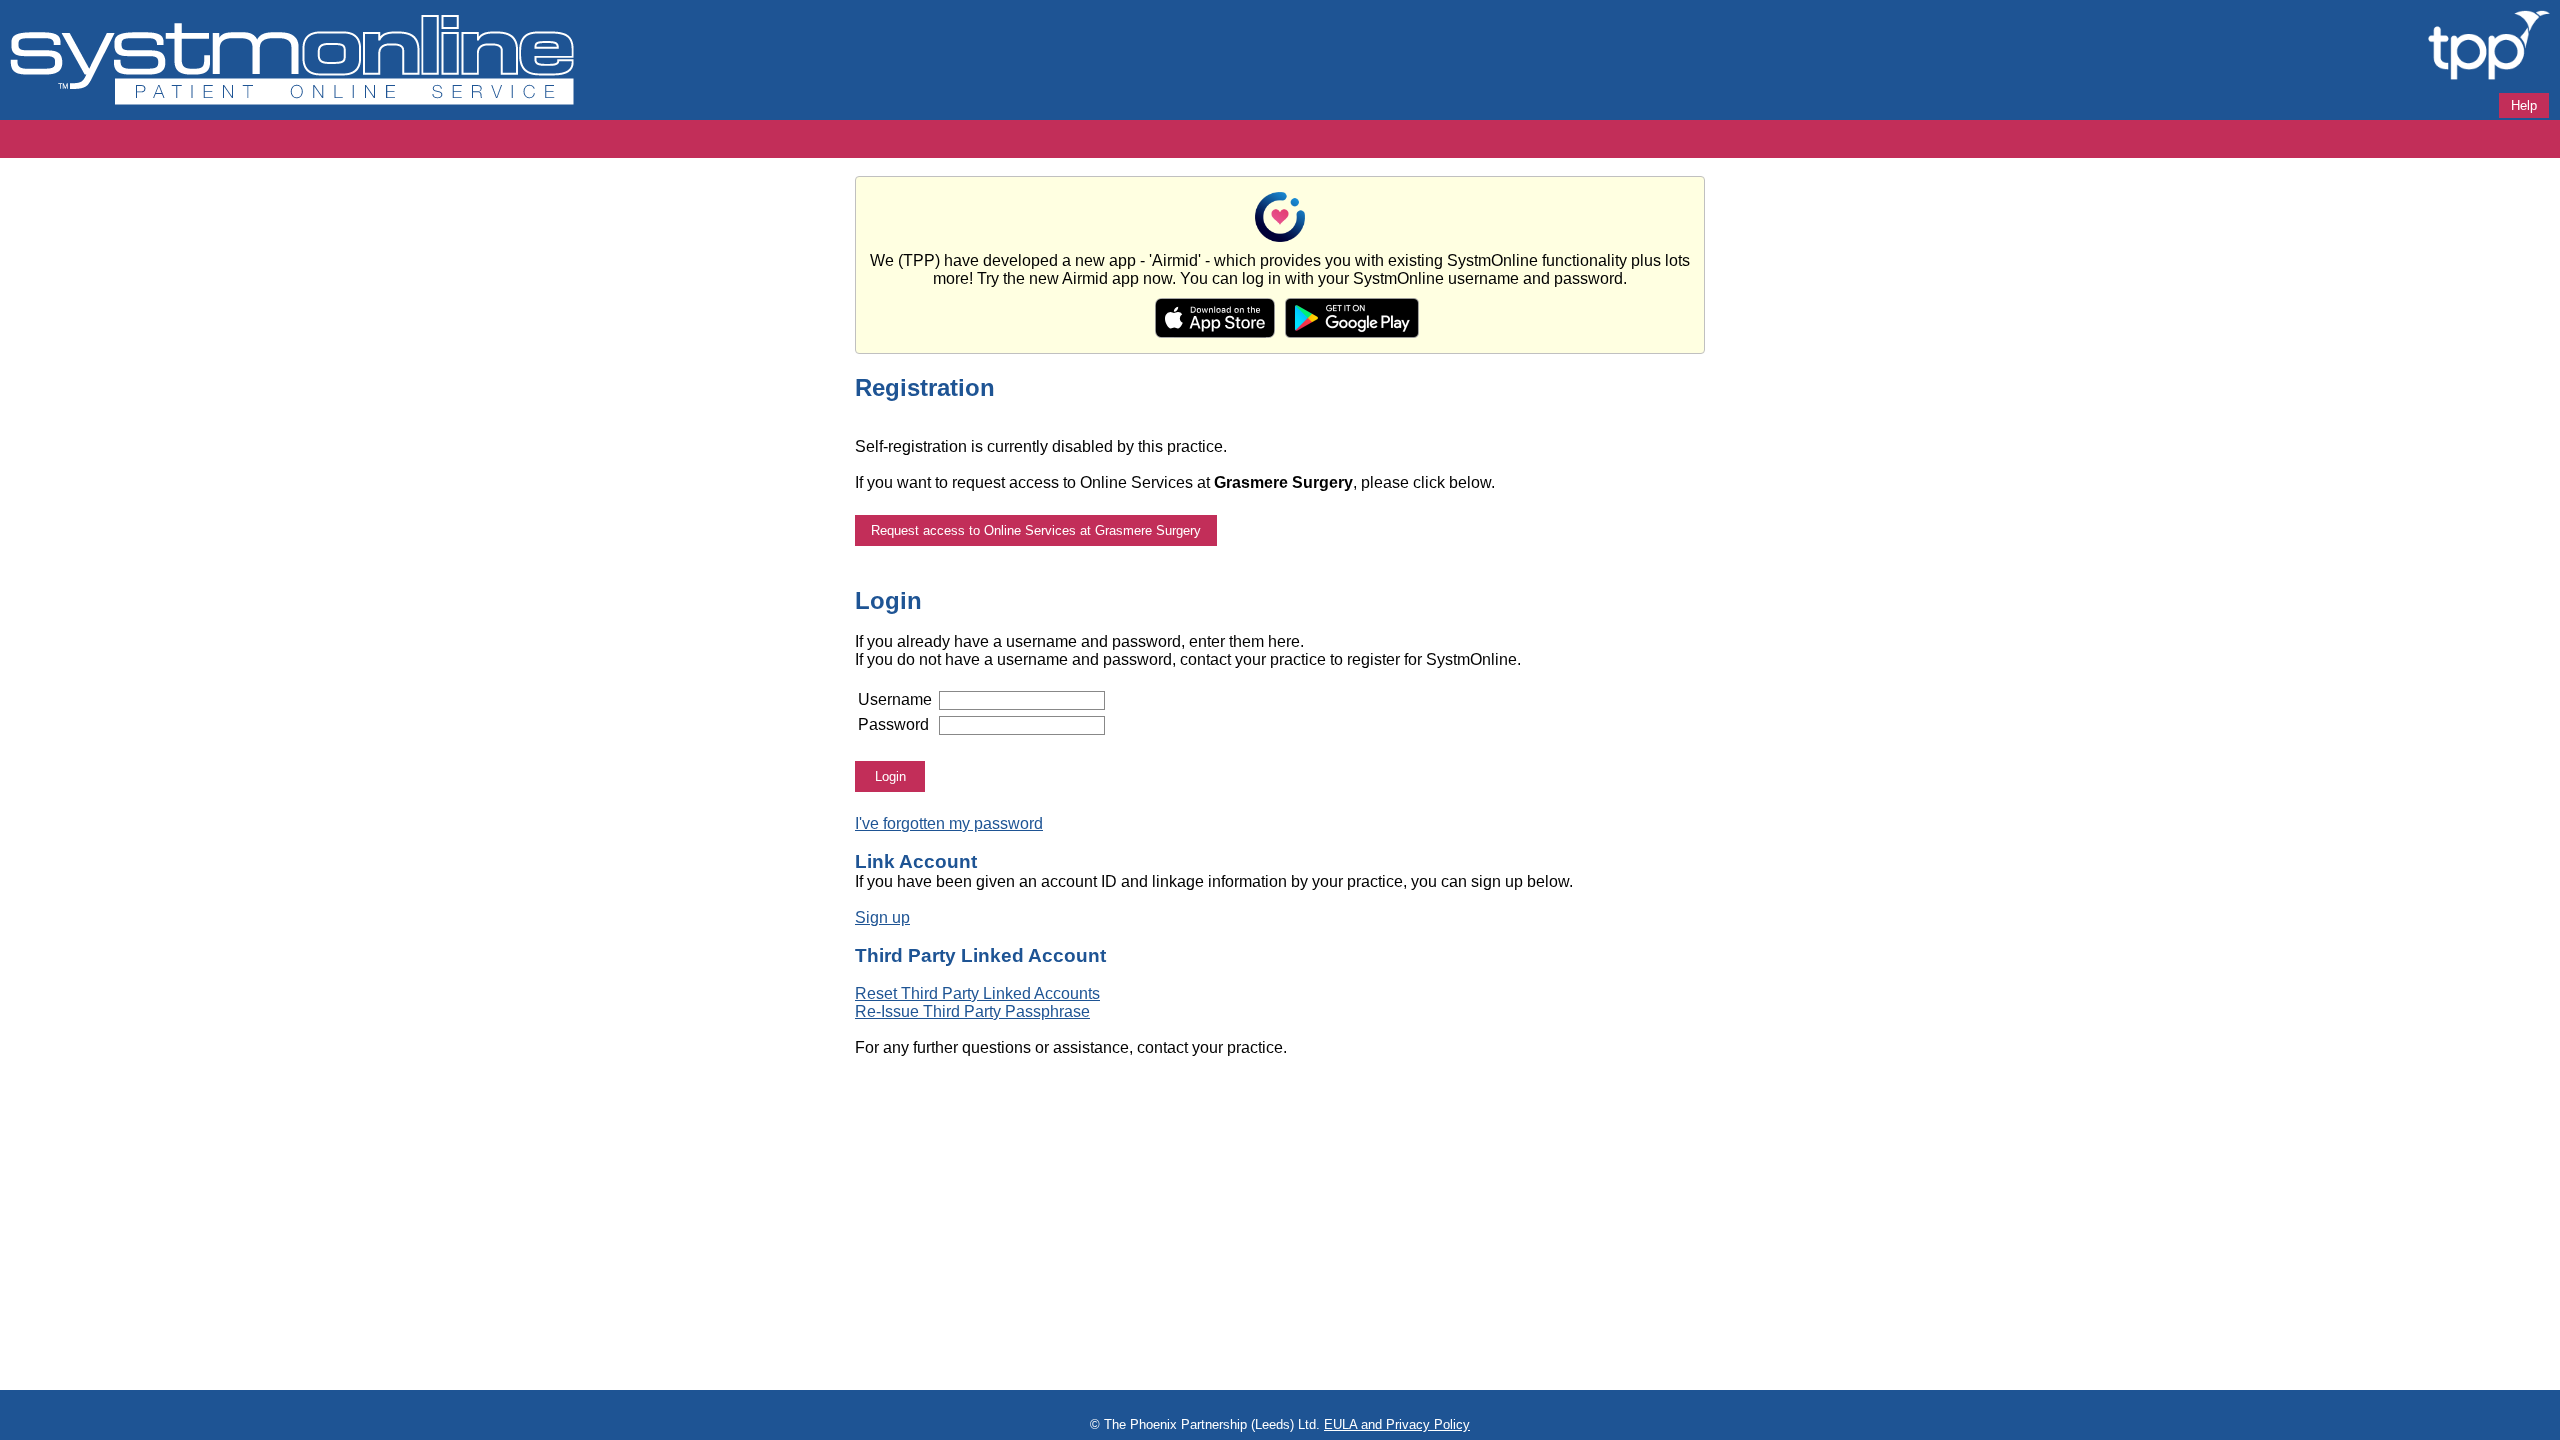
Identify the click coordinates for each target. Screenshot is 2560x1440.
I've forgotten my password (949, 823)
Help (2524, 105)
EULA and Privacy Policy (1397, 1424)
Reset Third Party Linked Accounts (977, 993)
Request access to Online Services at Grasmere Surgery (1036, 530)
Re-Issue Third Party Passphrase (972, 1011)
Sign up (882, 917)
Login (890, 776)
